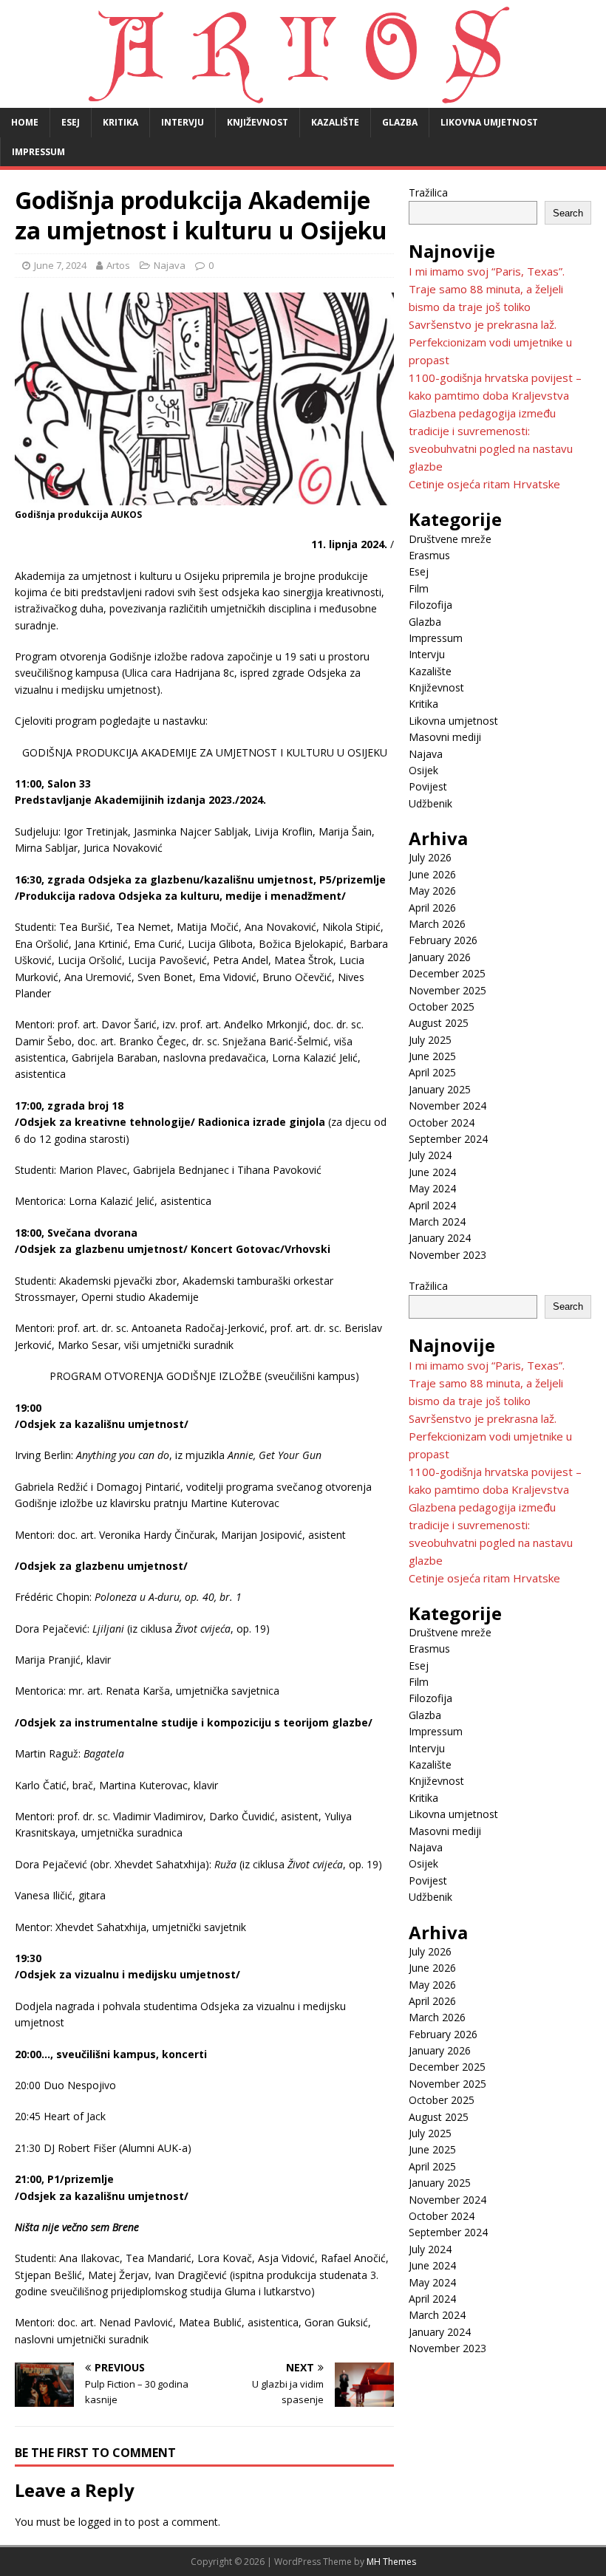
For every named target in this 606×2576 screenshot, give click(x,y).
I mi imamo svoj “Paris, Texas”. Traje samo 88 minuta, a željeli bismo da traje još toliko (487, 289)
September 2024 (448, 1139)
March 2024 (437, 1222)
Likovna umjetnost (489, 122)
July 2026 (430, 857)
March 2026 (437, 924)
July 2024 (430, 1155)
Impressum (38, 152)
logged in (100, 2522)
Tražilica (428, 192)
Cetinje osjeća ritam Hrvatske (484, 484)
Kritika (120, 122)
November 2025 (447, 990)
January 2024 (440, 1238)
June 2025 (432, 1056)
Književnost (258, 122)
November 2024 (447, 1106)
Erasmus (429, 555)
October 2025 (442, 1007)
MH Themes (391, 2562)
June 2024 (432, 1172)
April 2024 (432, 1205)
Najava (170, 265)
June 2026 (432, 874)
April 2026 (432, 908)
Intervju (183, 122)
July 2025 (430, 1040)
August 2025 (439, 1023)
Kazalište (335, 122)
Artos (118, 265)
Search (568, 213)
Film (419, 588)
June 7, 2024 (60, 265)
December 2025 (447, 973)
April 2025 (432, 1072)
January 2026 (440, 957)
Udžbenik (430, 803)
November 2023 (447, 1255)
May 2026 (432, 891)
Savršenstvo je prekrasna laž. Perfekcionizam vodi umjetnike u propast (490, 342)
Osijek (423, 770)
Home (25, 122)
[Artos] (303, 99)
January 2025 (440, 1089)
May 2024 (432, 1188)
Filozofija (430, 605)
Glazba (400, 122)
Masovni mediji (445, 737)
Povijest (428, 786)
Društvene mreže (450, 539)
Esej (71, 122)
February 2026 (443, 940)
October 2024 (442, 1123)
